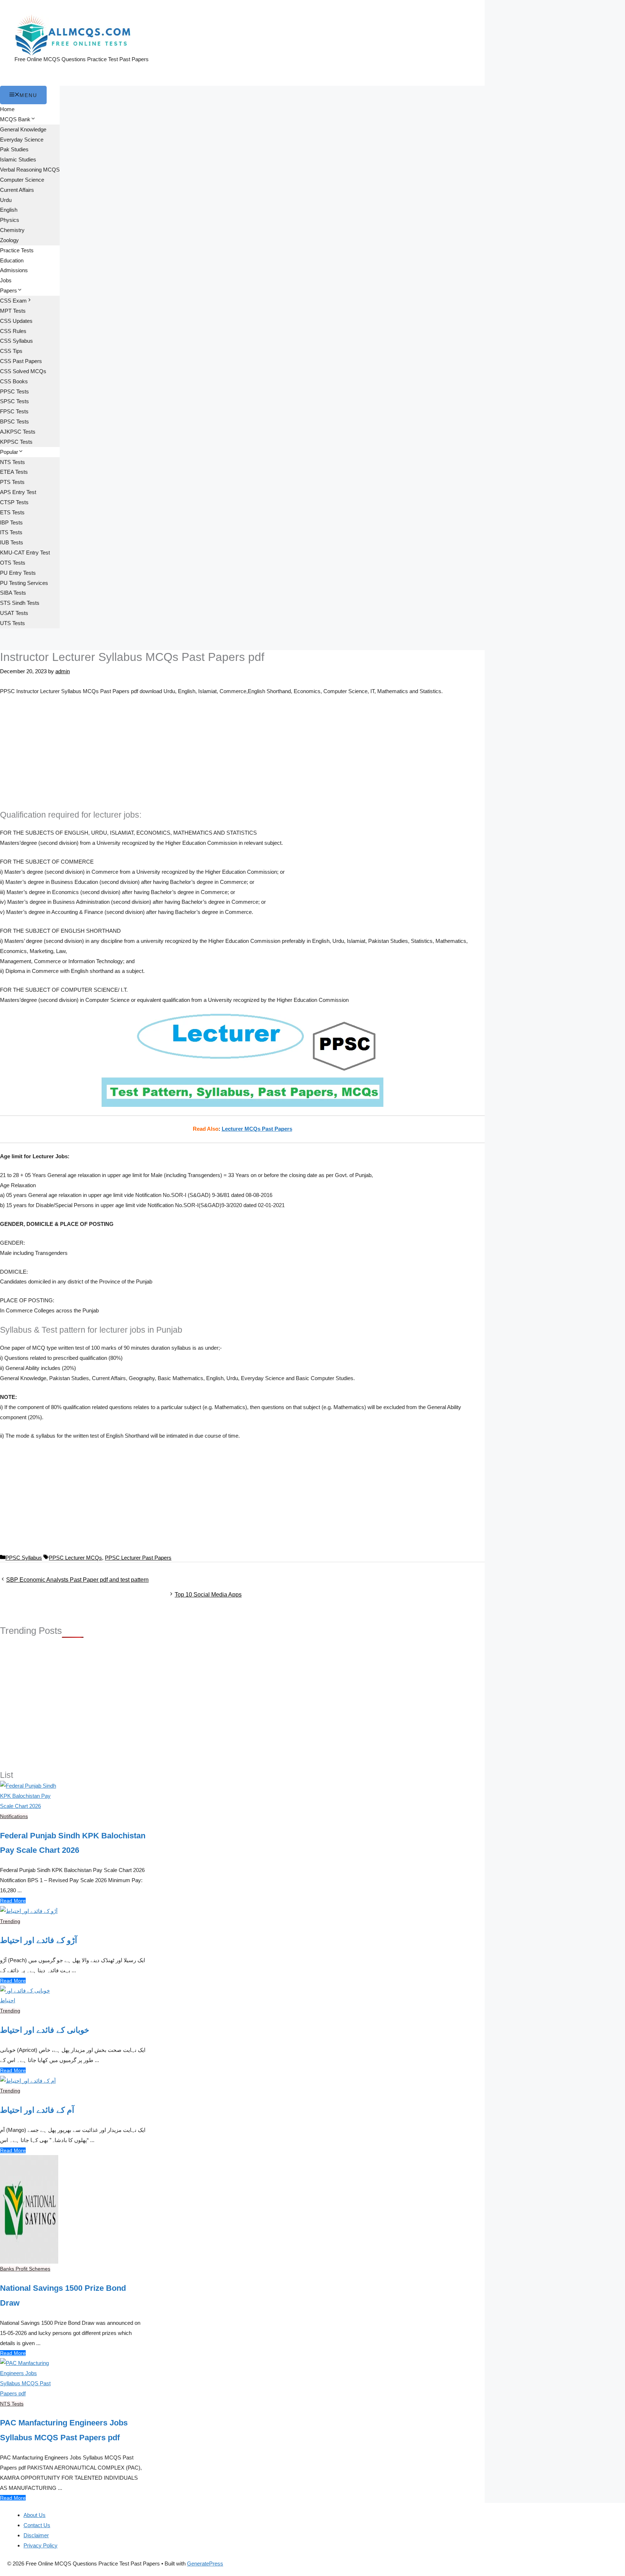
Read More (13, 1901)
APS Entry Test (18, 492)
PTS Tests (12, 482)
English (9, 210)
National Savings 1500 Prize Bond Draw (63, 2295)
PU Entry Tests (18, 573)
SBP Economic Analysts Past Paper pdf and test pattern (77, 1580)
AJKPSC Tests (18, 432)
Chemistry (12, 230)
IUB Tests (12, 542)
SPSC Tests (14, 401)
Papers (8, 290)
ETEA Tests (14, 472)
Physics (10, 220)
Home (7, 109)
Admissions (14, 270)
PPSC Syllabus (24, 1558)
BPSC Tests (14, 421)
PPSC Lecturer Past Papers (138, 1558)
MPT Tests (13, 311)
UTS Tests (12, 623)
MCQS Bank (15, 119)
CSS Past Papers (21, 361)
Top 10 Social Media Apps (208, 1595)
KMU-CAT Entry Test (25, 553)
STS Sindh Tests (20, 603)
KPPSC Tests (16, 442)
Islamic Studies (18, 159)
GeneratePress (205, 2564)
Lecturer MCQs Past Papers (257, 1129)
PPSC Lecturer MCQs (75, 1558)
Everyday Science (22, 140)
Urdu (6, 200)
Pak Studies (14, 149)
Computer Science (22, 180)
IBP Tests (11, 522)
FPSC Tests (14, 411)
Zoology (9, 240)
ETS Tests (12, 512)
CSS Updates (16, 321)
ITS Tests (11, 532)
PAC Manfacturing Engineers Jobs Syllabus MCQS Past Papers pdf (64, 2430)
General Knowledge (23, 129)
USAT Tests (14, 613)
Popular (9, 452)
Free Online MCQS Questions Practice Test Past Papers (82, 59)
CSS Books (14, 381)
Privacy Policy (41, 2545)
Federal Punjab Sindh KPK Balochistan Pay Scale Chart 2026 (73, 1843)
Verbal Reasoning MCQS (30, 170)
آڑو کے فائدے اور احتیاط (39, 1940)
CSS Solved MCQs (23, 371)
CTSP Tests (14, 502)
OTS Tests (13, 563)
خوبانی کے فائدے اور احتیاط (45, 2030)
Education (12, 260)
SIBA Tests (13, 593)
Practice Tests (17, 250)
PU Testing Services (24, 583)
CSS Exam (13, 301)
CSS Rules (13, 331)
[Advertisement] (242, 756)
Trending (10, 1921)
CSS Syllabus (16, 341)
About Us (35, 2515)
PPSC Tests (14, 391)
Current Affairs (17, 190)
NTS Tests (12, 462)
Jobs (6, 280)
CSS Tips (11, 351)
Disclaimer (36, 2535)
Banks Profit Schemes (25, 2269)
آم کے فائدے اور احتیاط (37, 2110)
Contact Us (37, 2525)
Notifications (14, 1816)
